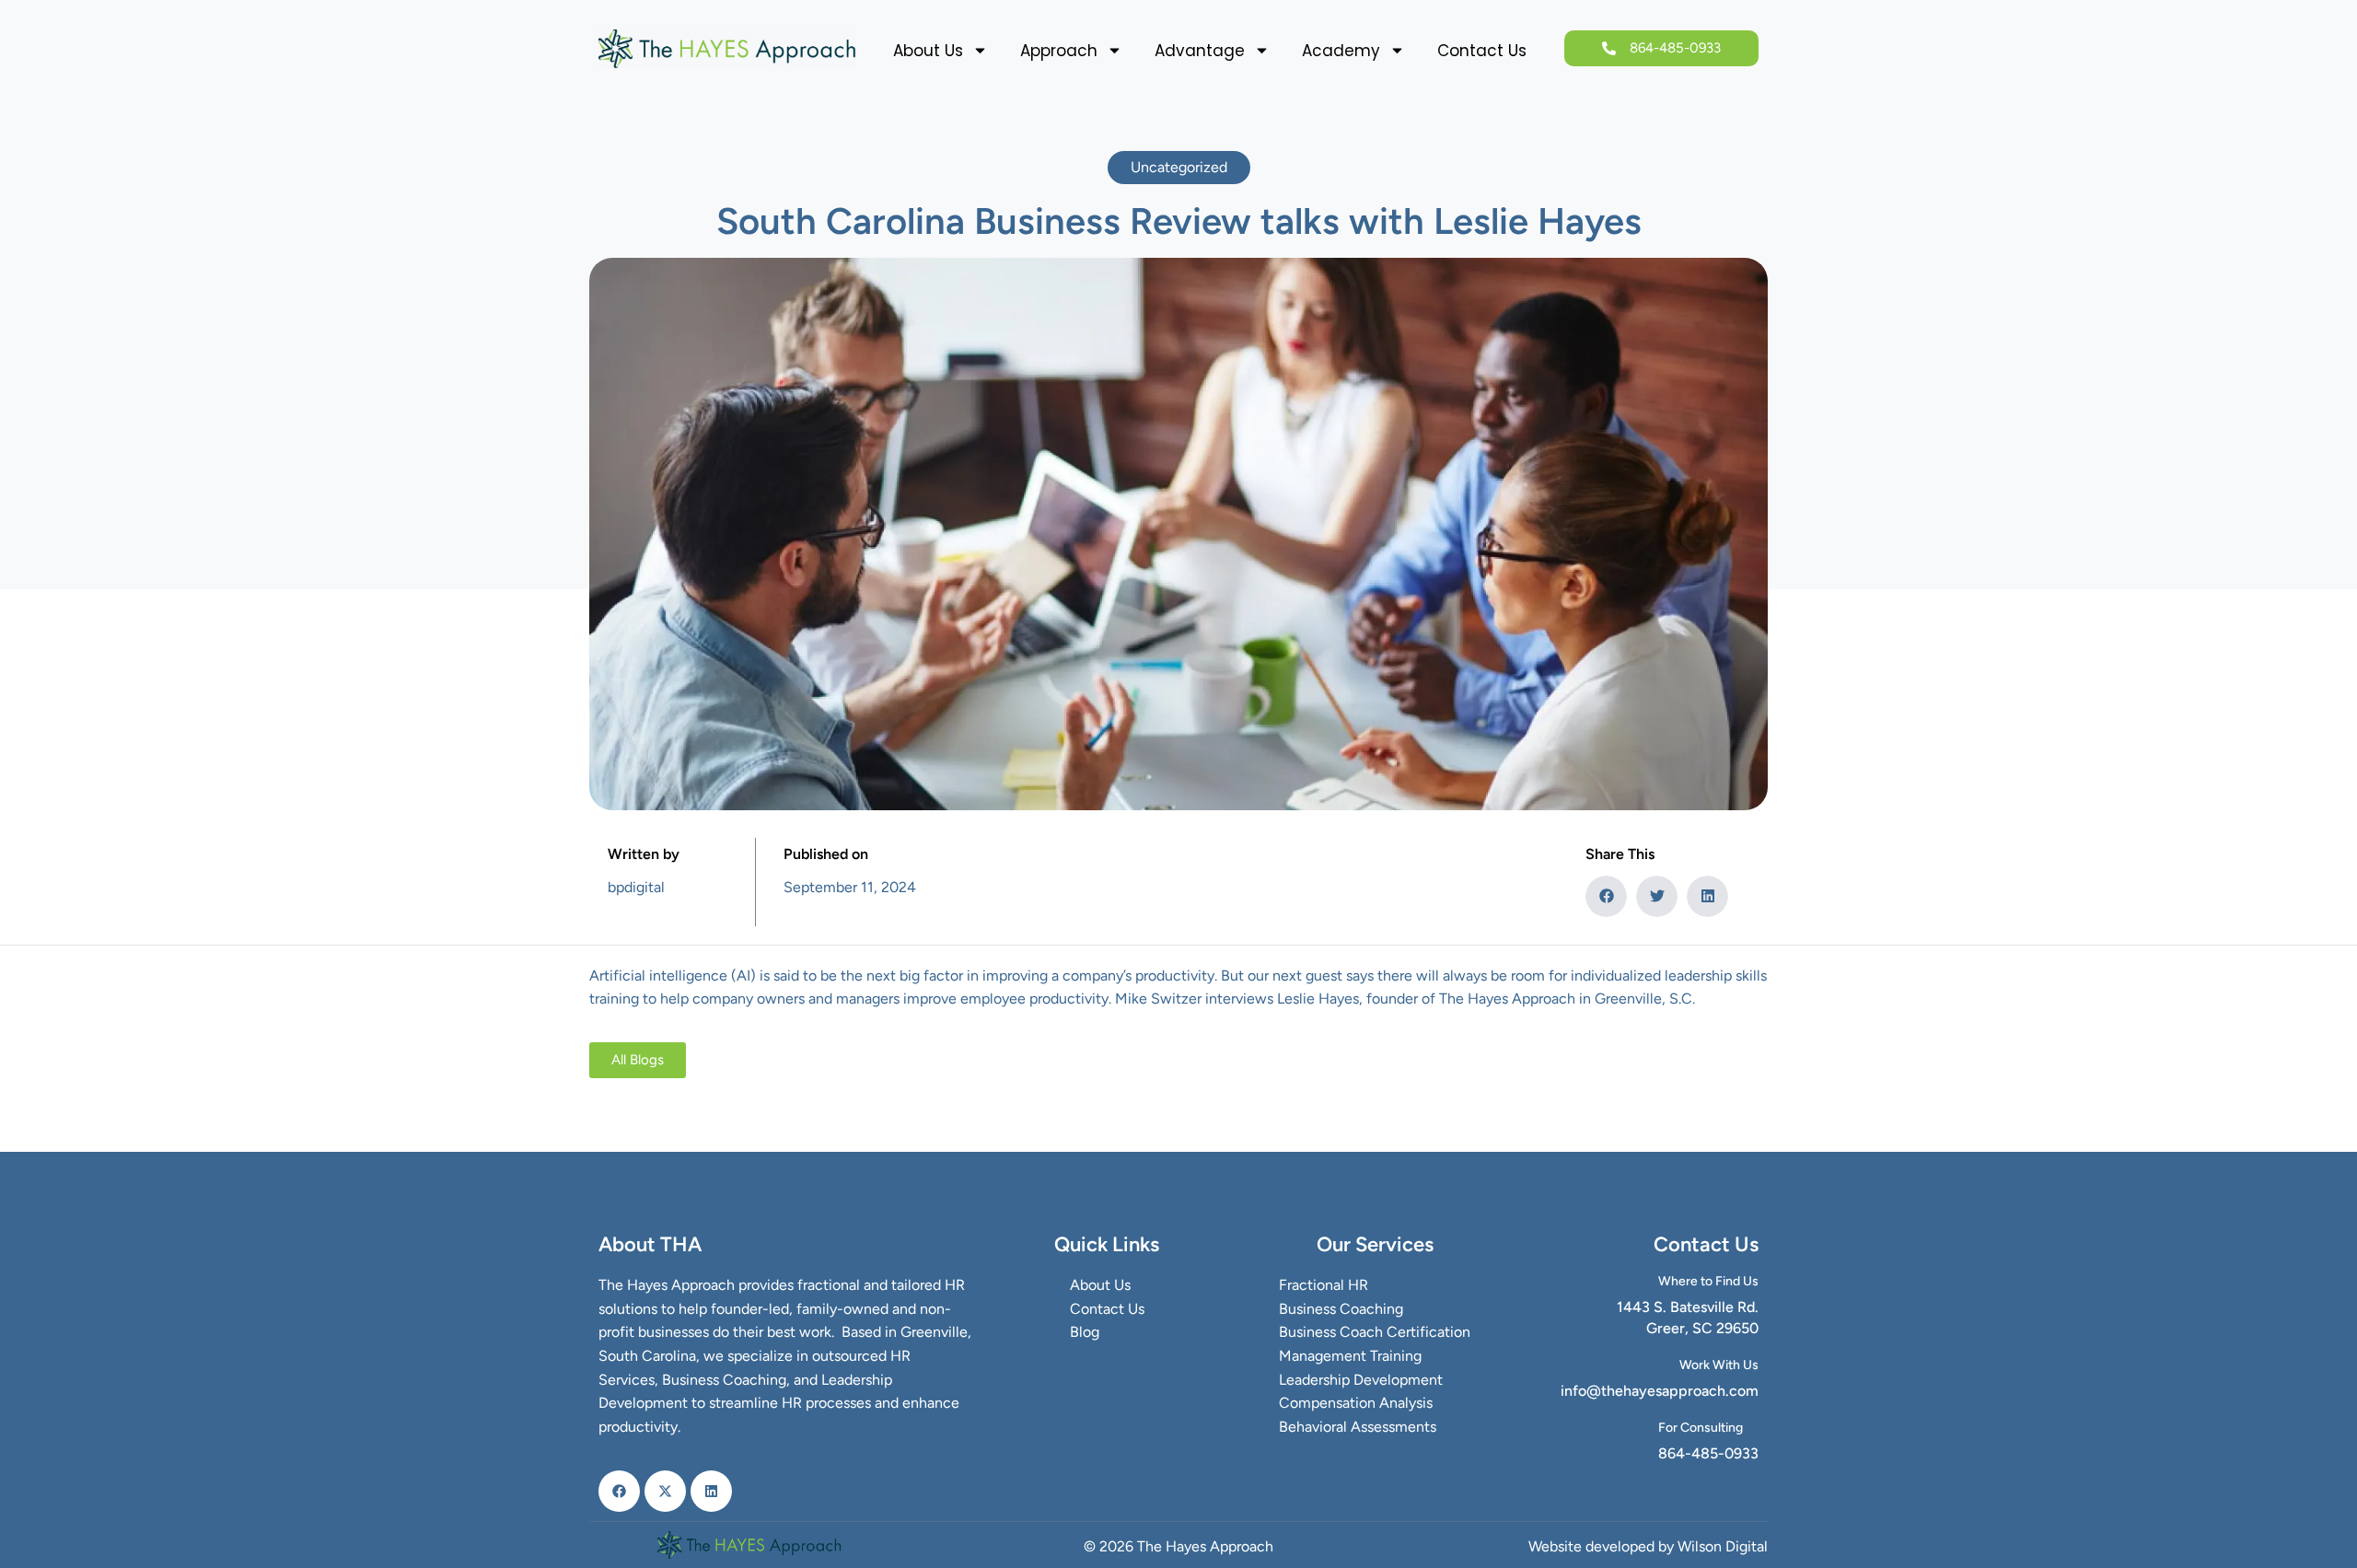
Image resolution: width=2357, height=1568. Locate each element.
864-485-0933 (1708, 1453)
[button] (1606, 896)
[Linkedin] (711, 1491)
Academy (1341, 51)
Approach (1059, 51)
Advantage (1200, 51)
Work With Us (1719, 1365)
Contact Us (1482, 51)
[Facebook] (619, 1491)
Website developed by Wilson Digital (1648, 1546)
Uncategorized (1179, 167)
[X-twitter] (665, 1491)
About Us (928, 51)
